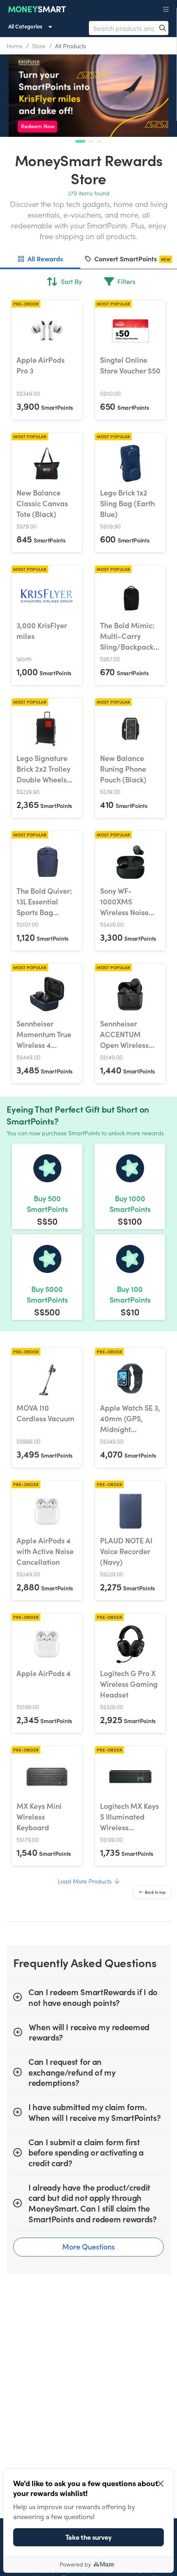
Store (39, 46)
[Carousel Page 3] (99, 141)
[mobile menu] (166, 9)
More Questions (88, 2246)
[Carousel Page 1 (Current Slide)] (80, 141)
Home (15, 46)
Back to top (155, 1892)
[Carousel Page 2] (91, 141)
